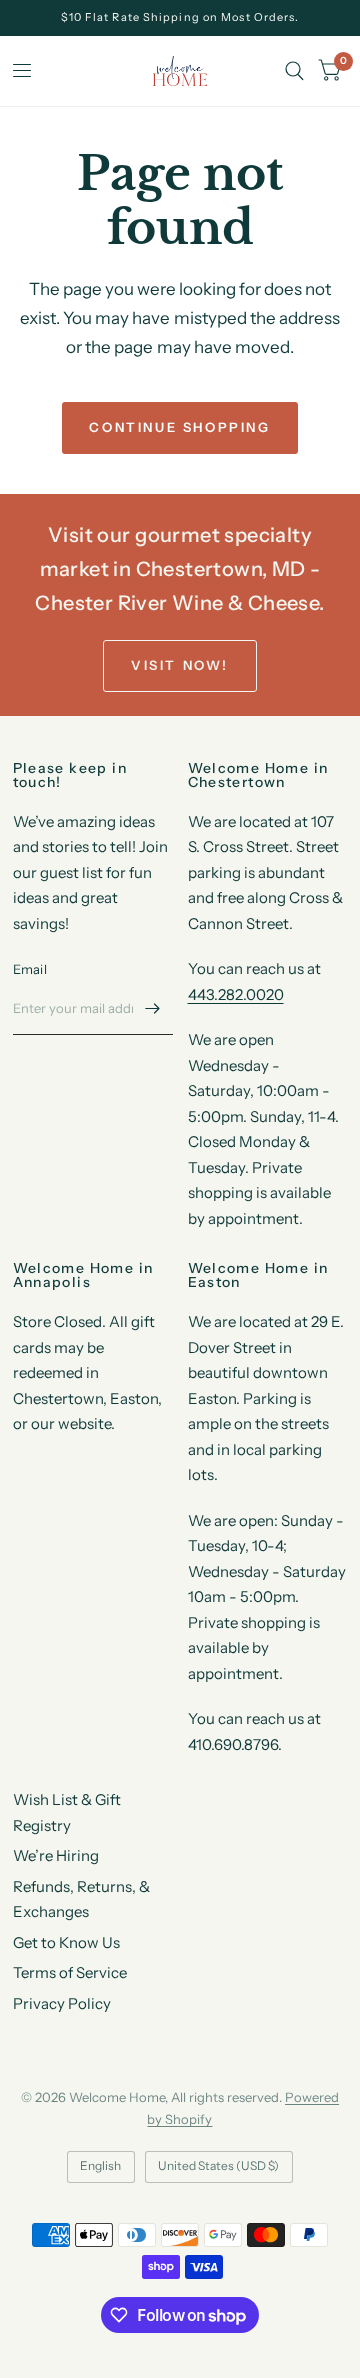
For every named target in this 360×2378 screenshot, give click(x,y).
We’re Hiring (56, 1855)
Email (30, 969)
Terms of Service (70, 1972)
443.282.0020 (236, 994)
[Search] (294, 71)
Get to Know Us (66, 1942)
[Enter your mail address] (153, 1009)
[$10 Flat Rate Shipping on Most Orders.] (180, 17)
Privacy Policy (62, 2003)
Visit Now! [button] (180, 665)
